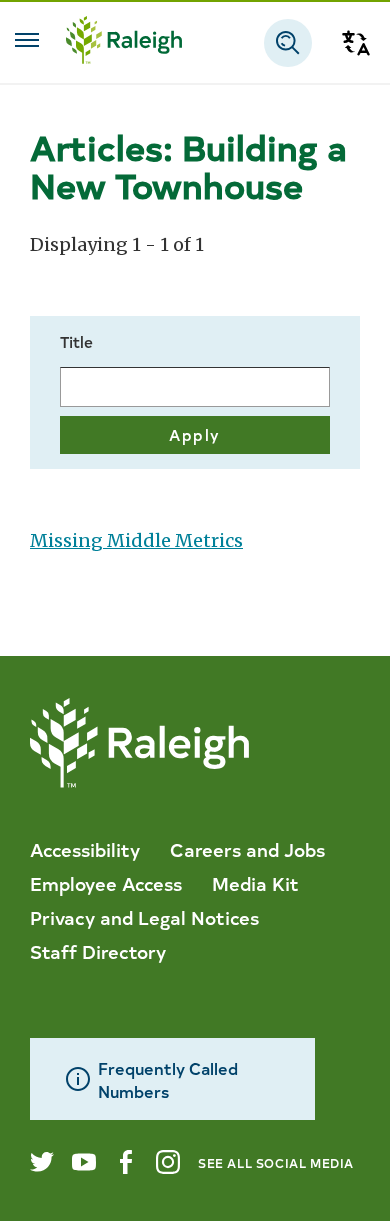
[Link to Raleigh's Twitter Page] (42, 1162)
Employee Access (106, 883)
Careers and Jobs (247, 849)
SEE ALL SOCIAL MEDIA (276, 1162)
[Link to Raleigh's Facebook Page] (126, 1162)
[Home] (124, 42)
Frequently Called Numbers (168, 1079)
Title (76, 341)
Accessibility (85, 849)
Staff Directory (98, 951)
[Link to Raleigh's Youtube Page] (84, 1162)
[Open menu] (27, 40)
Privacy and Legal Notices (144, 917)
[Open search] (288, 43)
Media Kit (255, 883)
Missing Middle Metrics (136, 540)
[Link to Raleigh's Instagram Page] (168, 1162)
